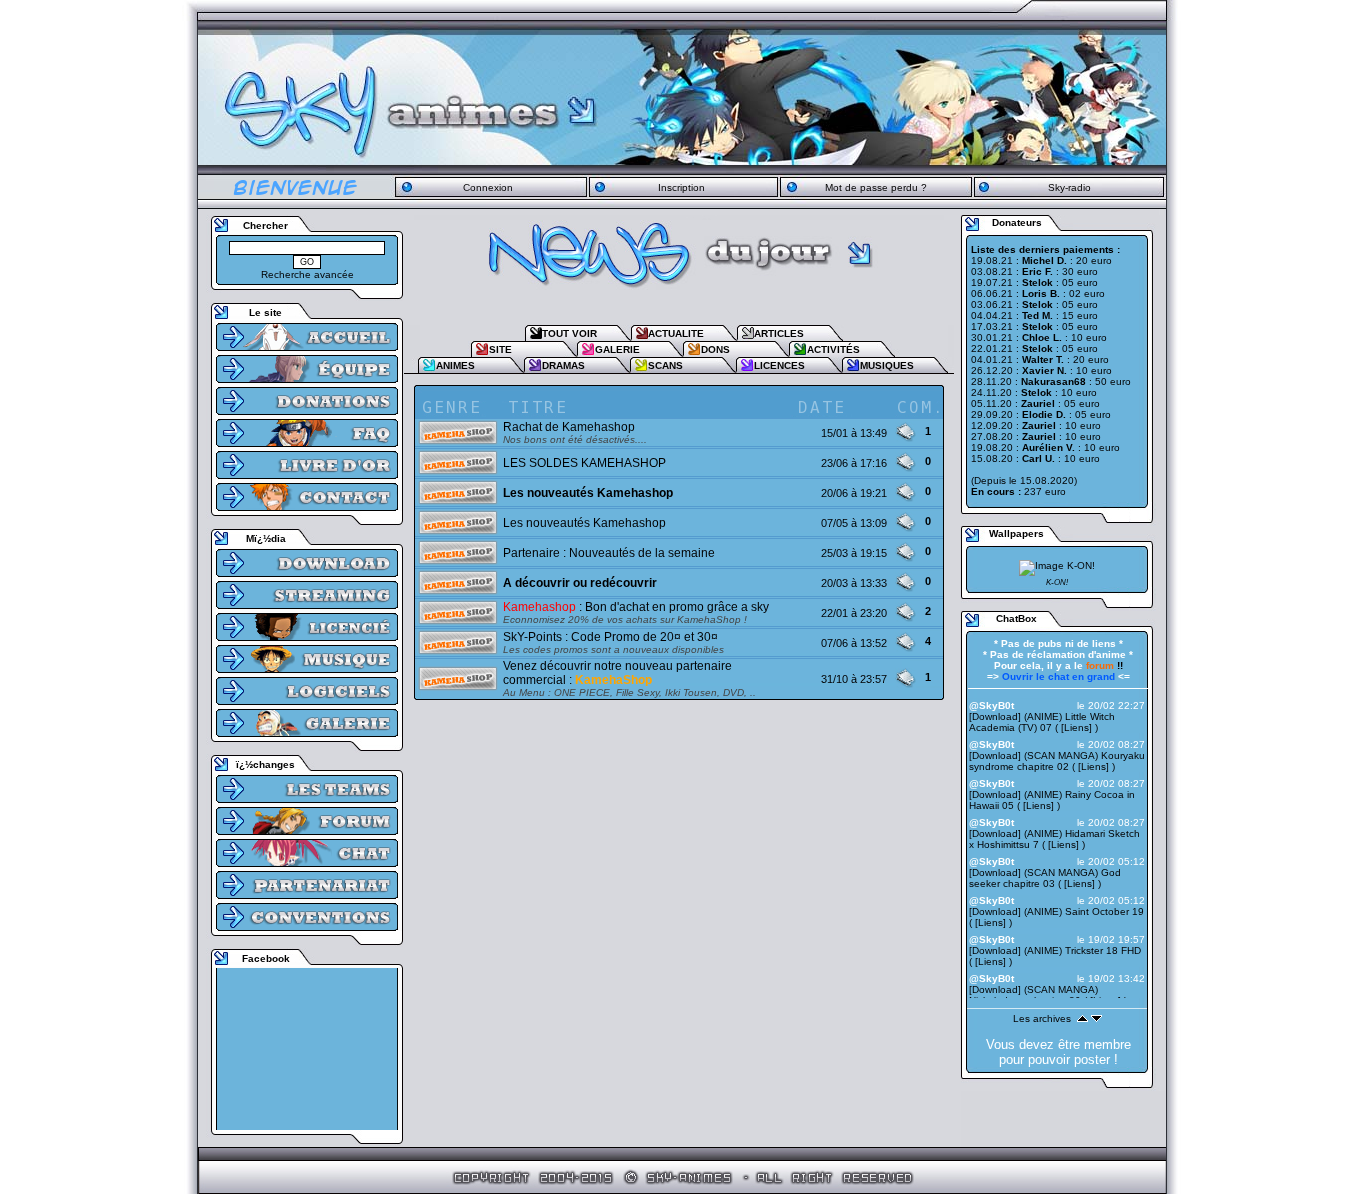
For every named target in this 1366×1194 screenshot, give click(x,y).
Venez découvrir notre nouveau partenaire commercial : (617, 673)
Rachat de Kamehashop (569, 427)
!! (1104, 665)
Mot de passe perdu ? (876, 187)
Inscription (681, 187)
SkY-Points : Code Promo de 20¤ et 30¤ (610, 637)
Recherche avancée (307, 274)
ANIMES (455, 365)
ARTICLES (779, 333)
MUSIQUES (887, 365)
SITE (500, 349)
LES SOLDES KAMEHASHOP (584, 463)
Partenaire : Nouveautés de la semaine (609, 553)
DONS (715, 349)
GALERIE (617, 349)
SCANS (665, 365)
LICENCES (779, 365)
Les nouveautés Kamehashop (584, 523)
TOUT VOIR (569, 333)
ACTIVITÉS (833, 349)
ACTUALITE (676, 333)
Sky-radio (1069, 187)
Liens (1076, 727)
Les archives (1042, 1018)
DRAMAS (563, 365)
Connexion (488, 187)
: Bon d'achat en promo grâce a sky (636, 607)
